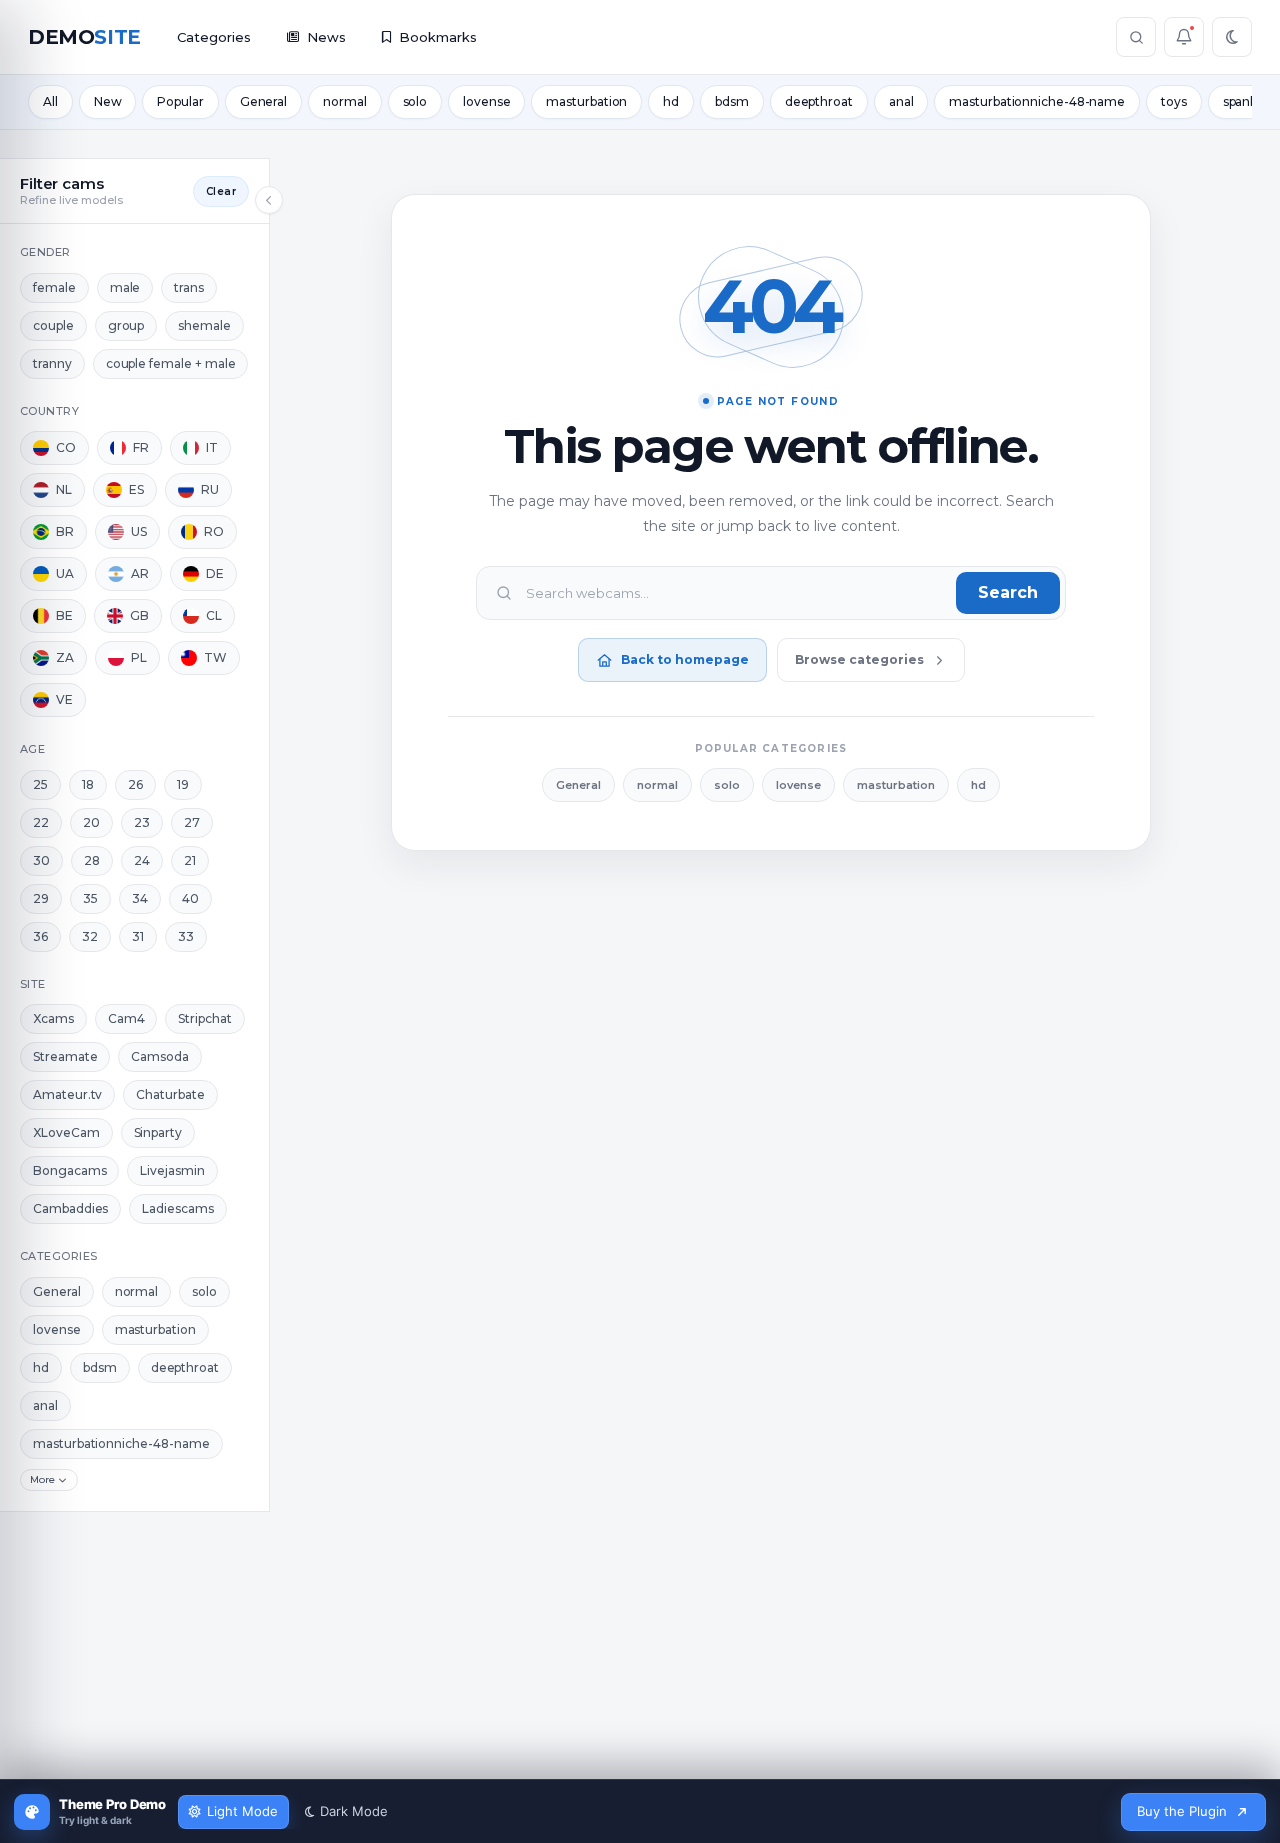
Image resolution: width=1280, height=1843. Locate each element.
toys (1174, 101)
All (50, 101)
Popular (180, 101)
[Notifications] (1184, 37)
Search (1008, 592)
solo (415, 101)
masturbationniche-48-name (1037, 101)
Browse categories (859, 659)
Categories (214, 37)
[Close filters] (269, 200)
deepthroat (819, 101)
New (108, 101)
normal (344, 101)
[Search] (1136, 37)
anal (901, 101)
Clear (221, 191)
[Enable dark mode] (1232, 37)
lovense (486, 101)
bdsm (732, 101)
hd (671, 101)
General (263, 101)
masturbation (586, 101)
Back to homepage (685, 659)
